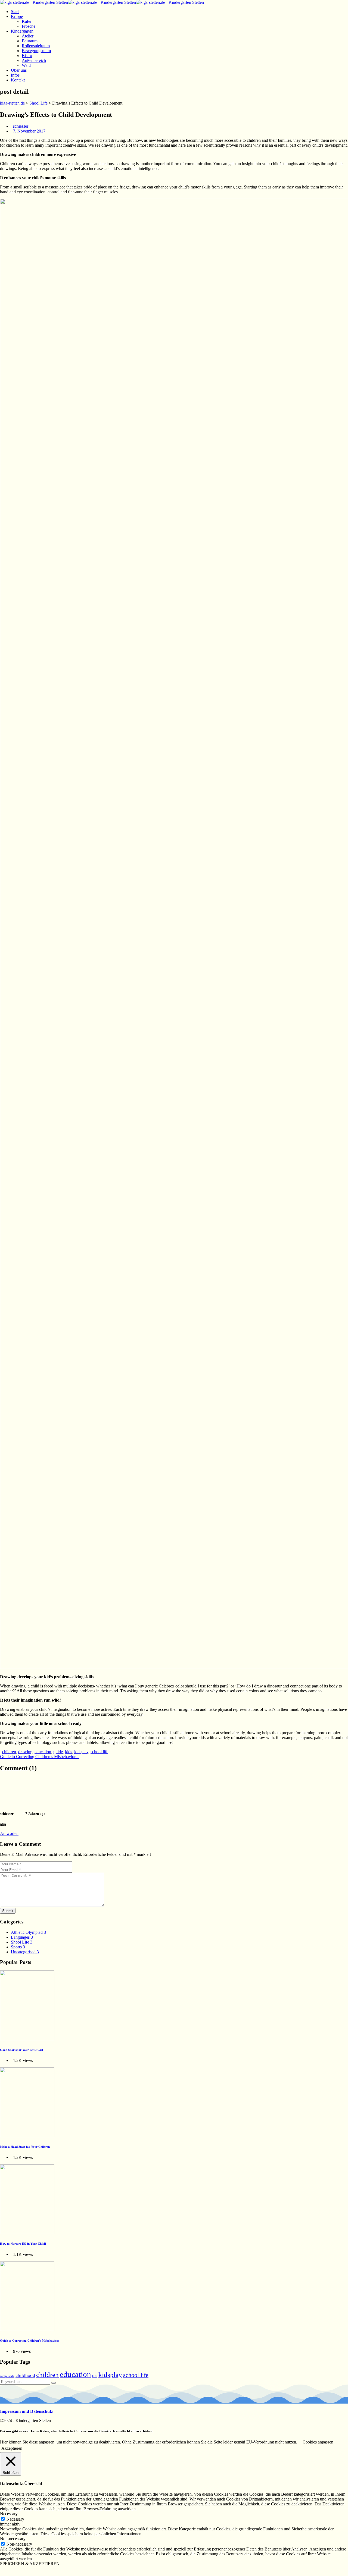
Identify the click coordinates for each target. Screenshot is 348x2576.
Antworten (9, 1833)
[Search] (54, 2383)
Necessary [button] (9, 2514)
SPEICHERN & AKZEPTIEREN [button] (30, 2564)
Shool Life (22, 1942)
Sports (18, 1947)
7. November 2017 (29, 131)
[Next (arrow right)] (8, 2575)
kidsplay (81, 1752)
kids (69, 1752)
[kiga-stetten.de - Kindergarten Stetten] (102, 2)
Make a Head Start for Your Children (25, 2147)
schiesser (21, 126)
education (43, 1752)
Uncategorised (25, 1952)
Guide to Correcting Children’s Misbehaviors (40, 1757)
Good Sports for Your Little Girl (21, 2050)
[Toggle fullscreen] (13, 2570)
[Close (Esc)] (2, 2570)
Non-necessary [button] (13, 2539)
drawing (25, 1752)
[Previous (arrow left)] (2, 2575)
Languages (22, 1937)
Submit (8, 1911)
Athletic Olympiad (28, 1932)
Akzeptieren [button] (12, 2448)
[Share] (8, 2570)
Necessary (15, 2519)
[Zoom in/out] (18, 2570)
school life (99, 1752)
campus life (7, 2376)
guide (58, 1752)
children (9, 1752)
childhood (25, 2375)
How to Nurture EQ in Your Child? (23, 2244)
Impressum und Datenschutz (27, 2411)
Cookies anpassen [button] (318, 2442)
